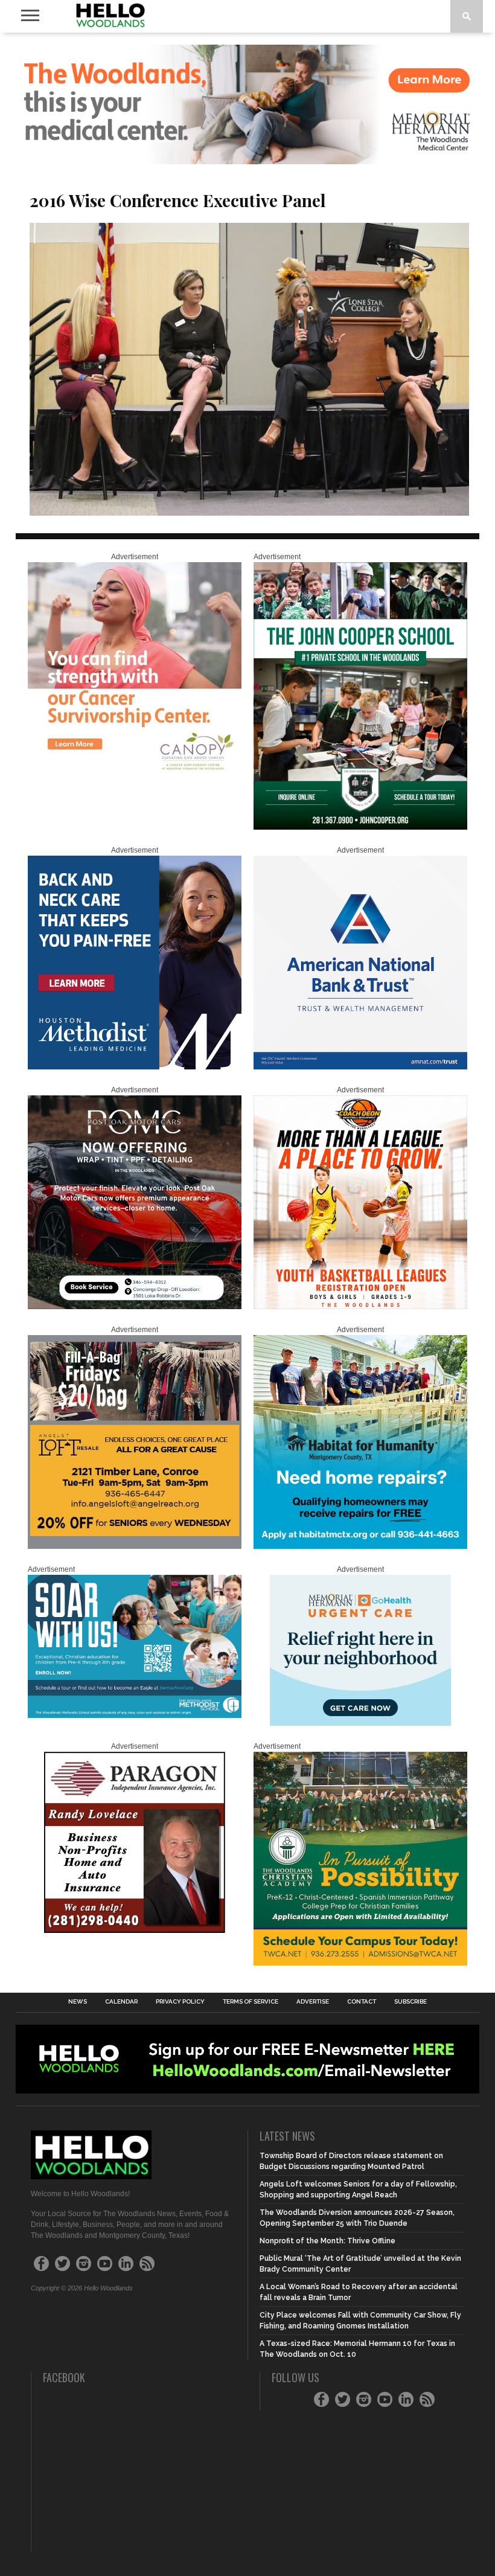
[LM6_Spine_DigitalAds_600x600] (135, 1067)
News (78, 2002)
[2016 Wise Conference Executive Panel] (249, 512)
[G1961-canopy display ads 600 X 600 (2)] (135, 774)
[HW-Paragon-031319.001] (135, 1930)
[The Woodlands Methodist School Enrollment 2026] (135, 1716)
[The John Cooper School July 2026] (360, 827)
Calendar (121, 2002)
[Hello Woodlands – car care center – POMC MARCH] (135, 1307)
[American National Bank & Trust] (360, 1067)
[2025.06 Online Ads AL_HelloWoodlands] (135, 1546)
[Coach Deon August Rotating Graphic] (360, 1307)
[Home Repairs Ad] (360, 1546)
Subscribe (410, 2002)
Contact (362, 2002)
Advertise (313, 2002)
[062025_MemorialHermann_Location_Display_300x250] (360, 1723)
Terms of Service (251, 2002)
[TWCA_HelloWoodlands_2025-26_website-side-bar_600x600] (360, 1963)
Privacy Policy (180, 2002)
